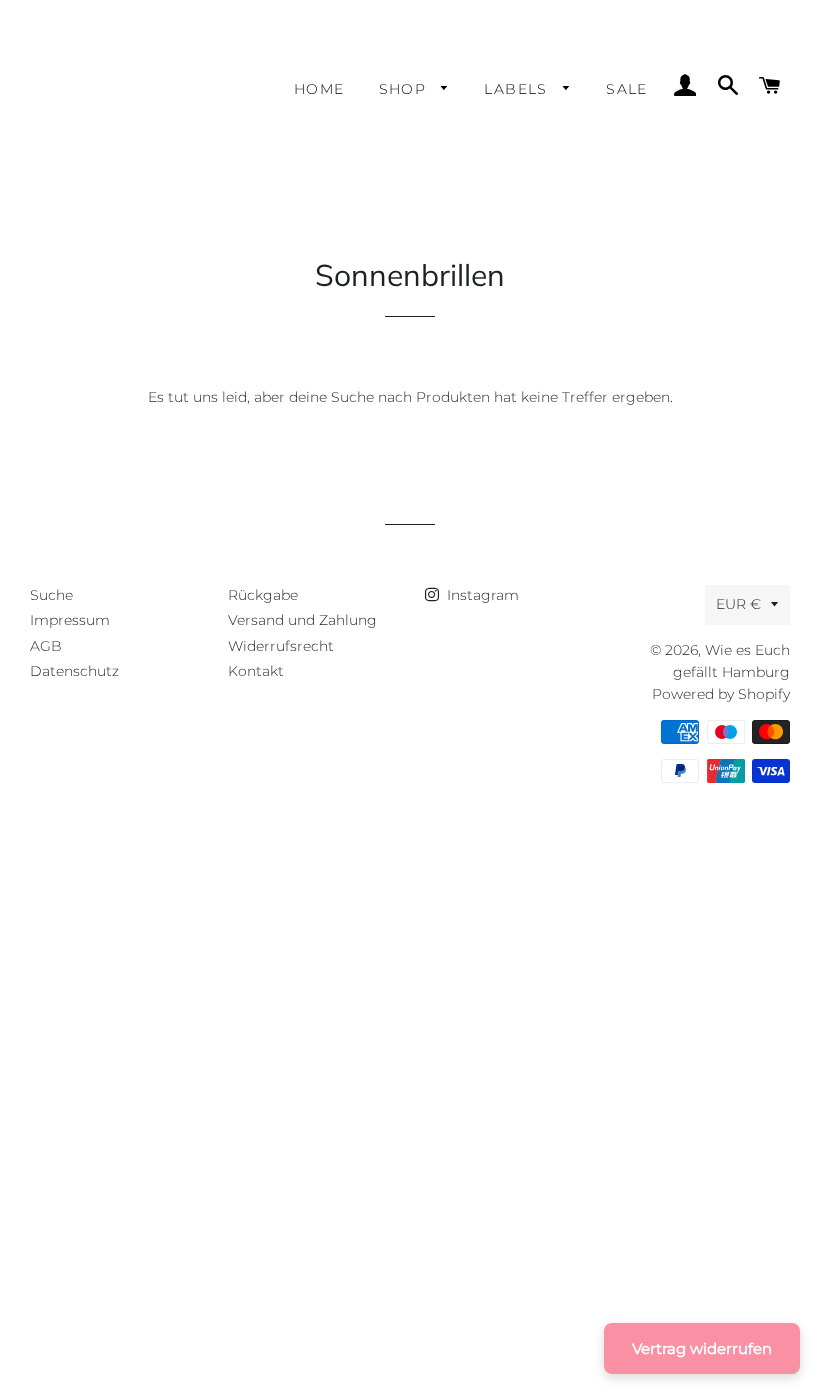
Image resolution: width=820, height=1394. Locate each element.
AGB (46, 646)
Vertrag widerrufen (702, 1348)
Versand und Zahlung (302, 620)
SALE (627, 89)
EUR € (738, 604)
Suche (51, 595)
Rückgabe (263, 595)
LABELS (518, 89)
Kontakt (256, 671)
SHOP (405, 89)
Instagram (481, 595)
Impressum (70, 620)
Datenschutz (74, 671)
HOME (319, 89)
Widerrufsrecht (281, 646)
